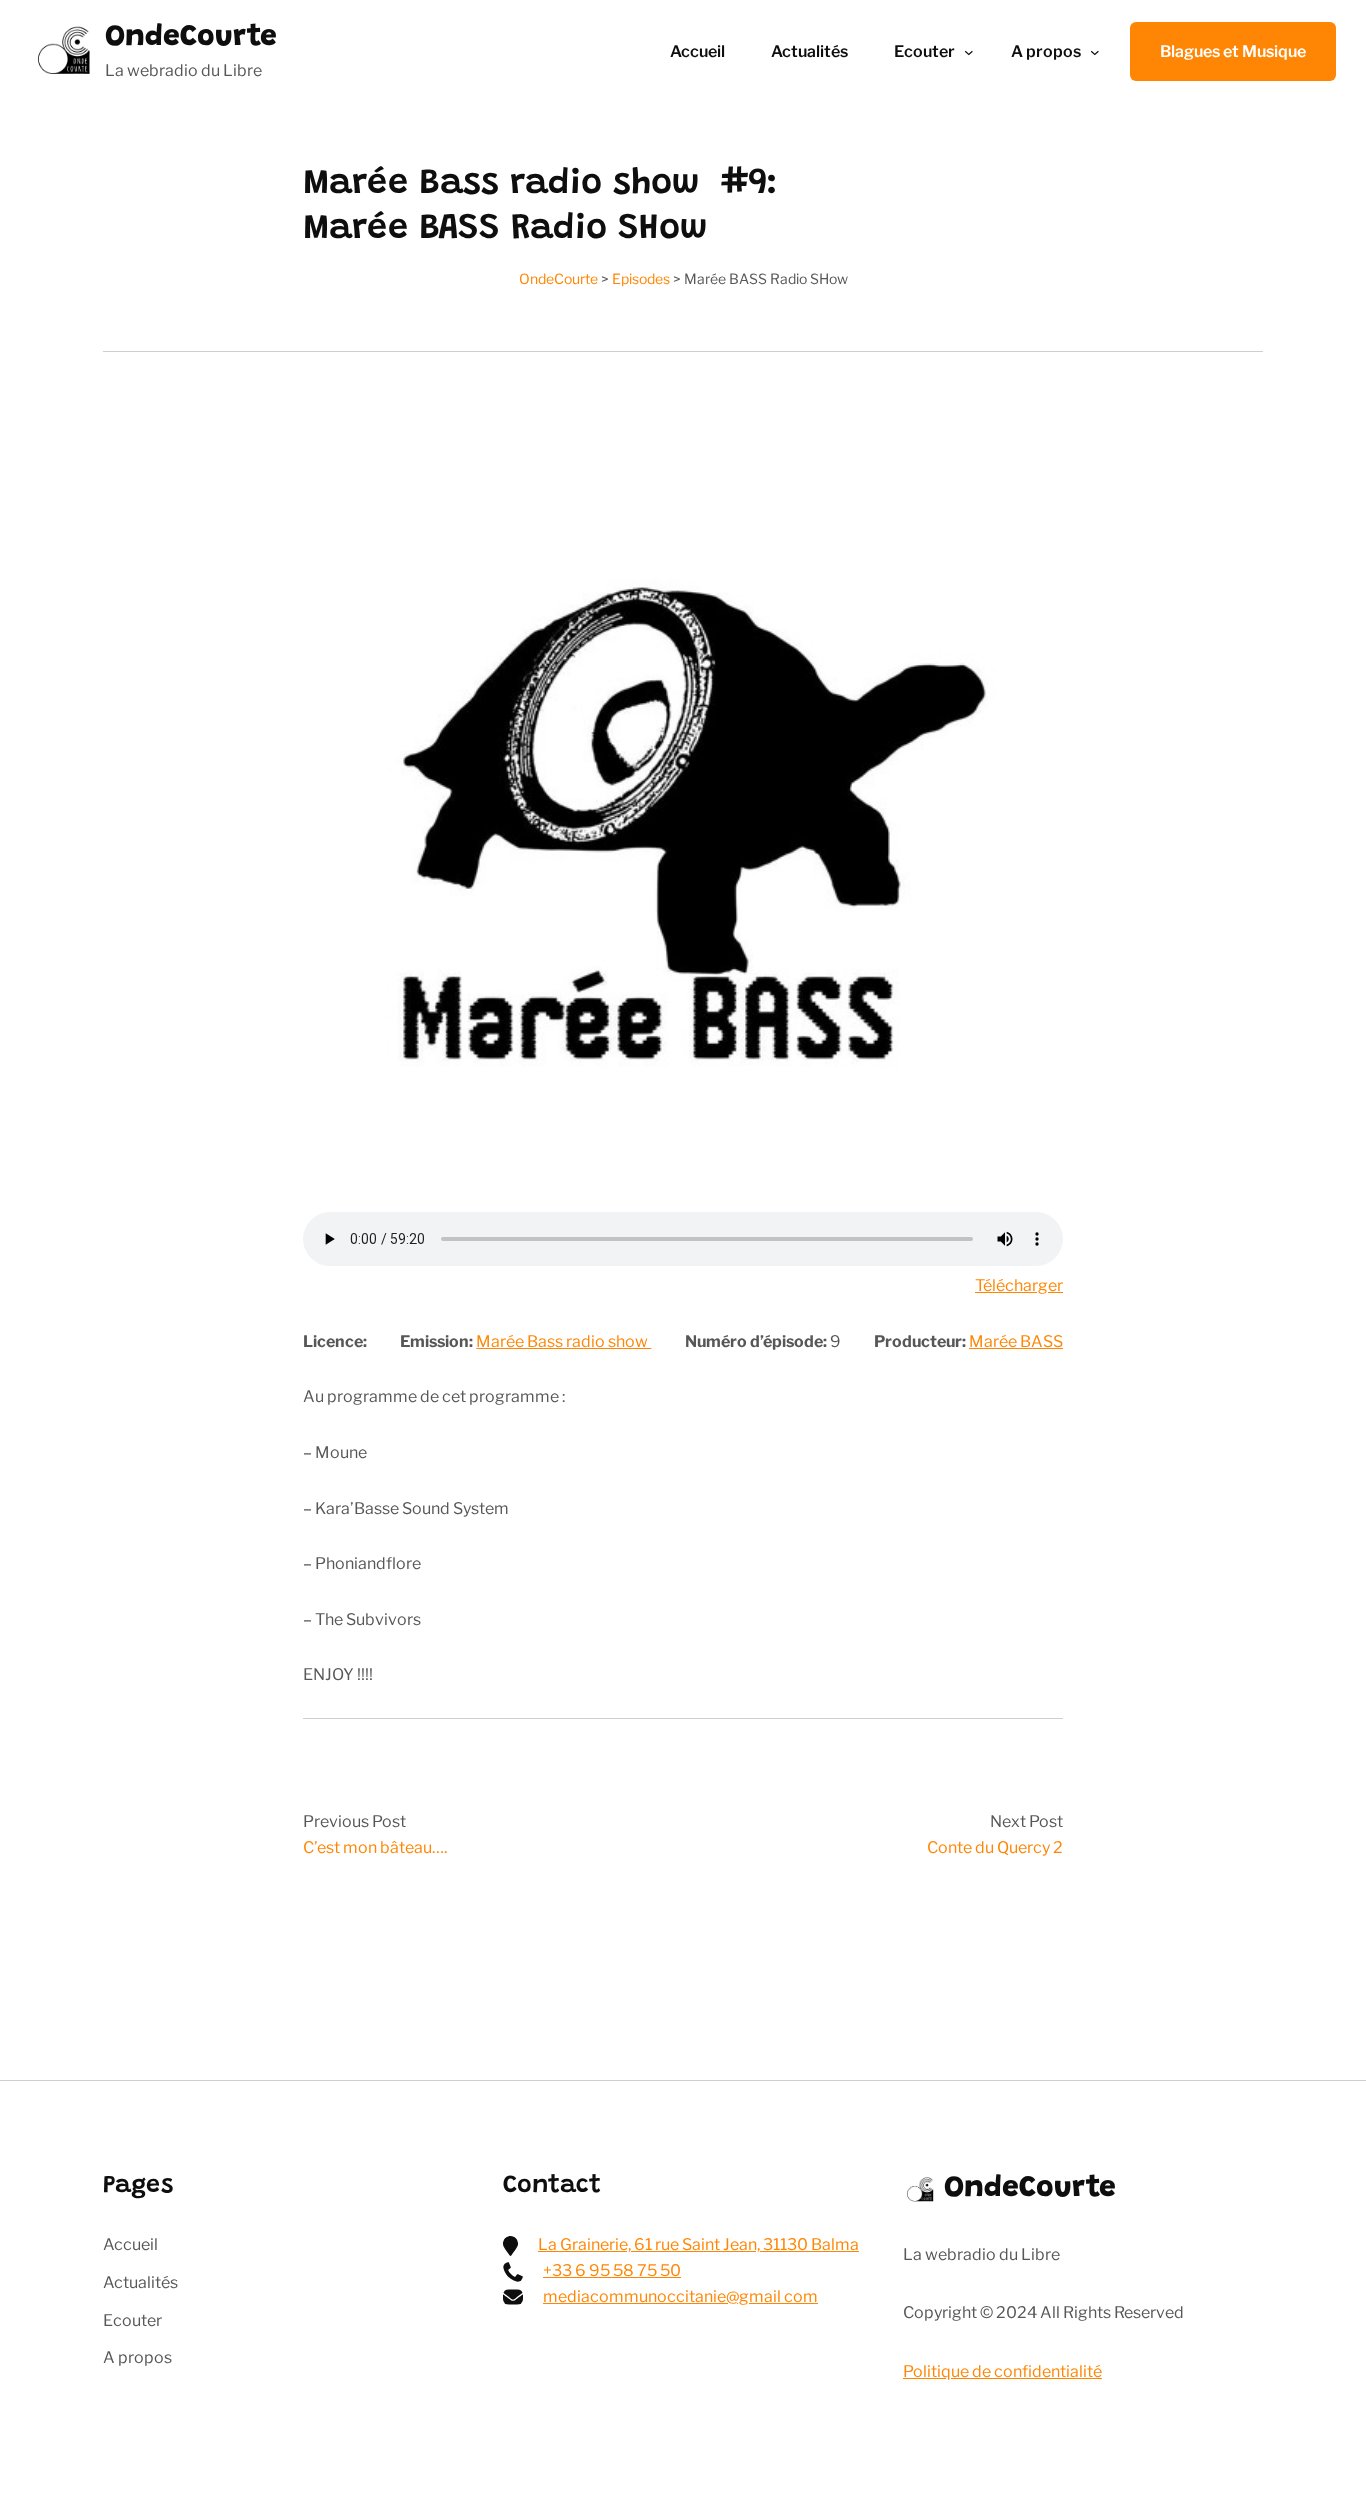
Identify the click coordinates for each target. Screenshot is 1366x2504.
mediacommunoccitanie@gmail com (680, 2296)
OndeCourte (191, 38)
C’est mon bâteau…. (375, 1847)
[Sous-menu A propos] (1095, 52)
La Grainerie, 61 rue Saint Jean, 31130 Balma (698, 2244)
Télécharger (1019, 1285)
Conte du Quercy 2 (995, 1847)
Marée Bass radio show (563, 1341)
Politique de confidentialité (1002, 2371)
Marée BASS (1016, 1341)
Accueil (697, 51)
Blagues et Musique (1233, 51)
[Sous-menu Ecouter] (969, 52)
